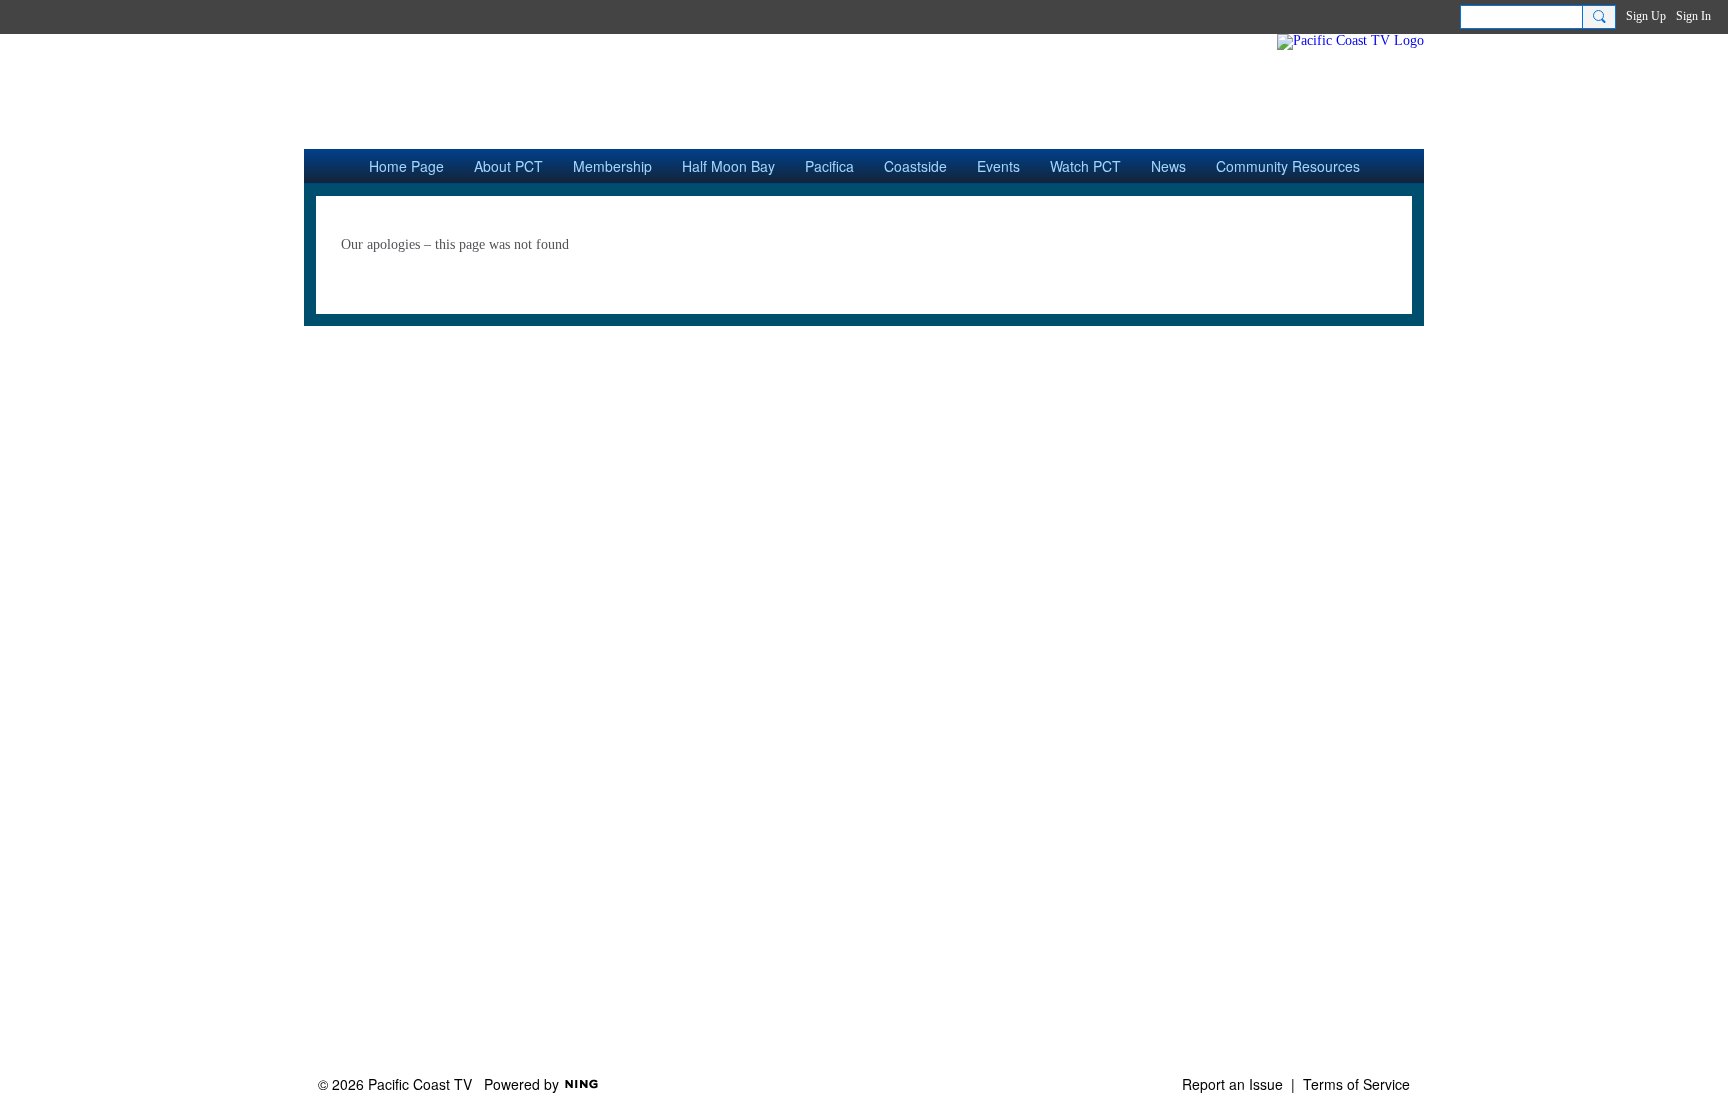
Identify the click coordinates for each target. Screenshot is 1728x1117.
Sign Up (1646, 16)
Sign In (1693, 16)
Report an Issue (1232, 1084)
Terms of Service (1356, 1084)
